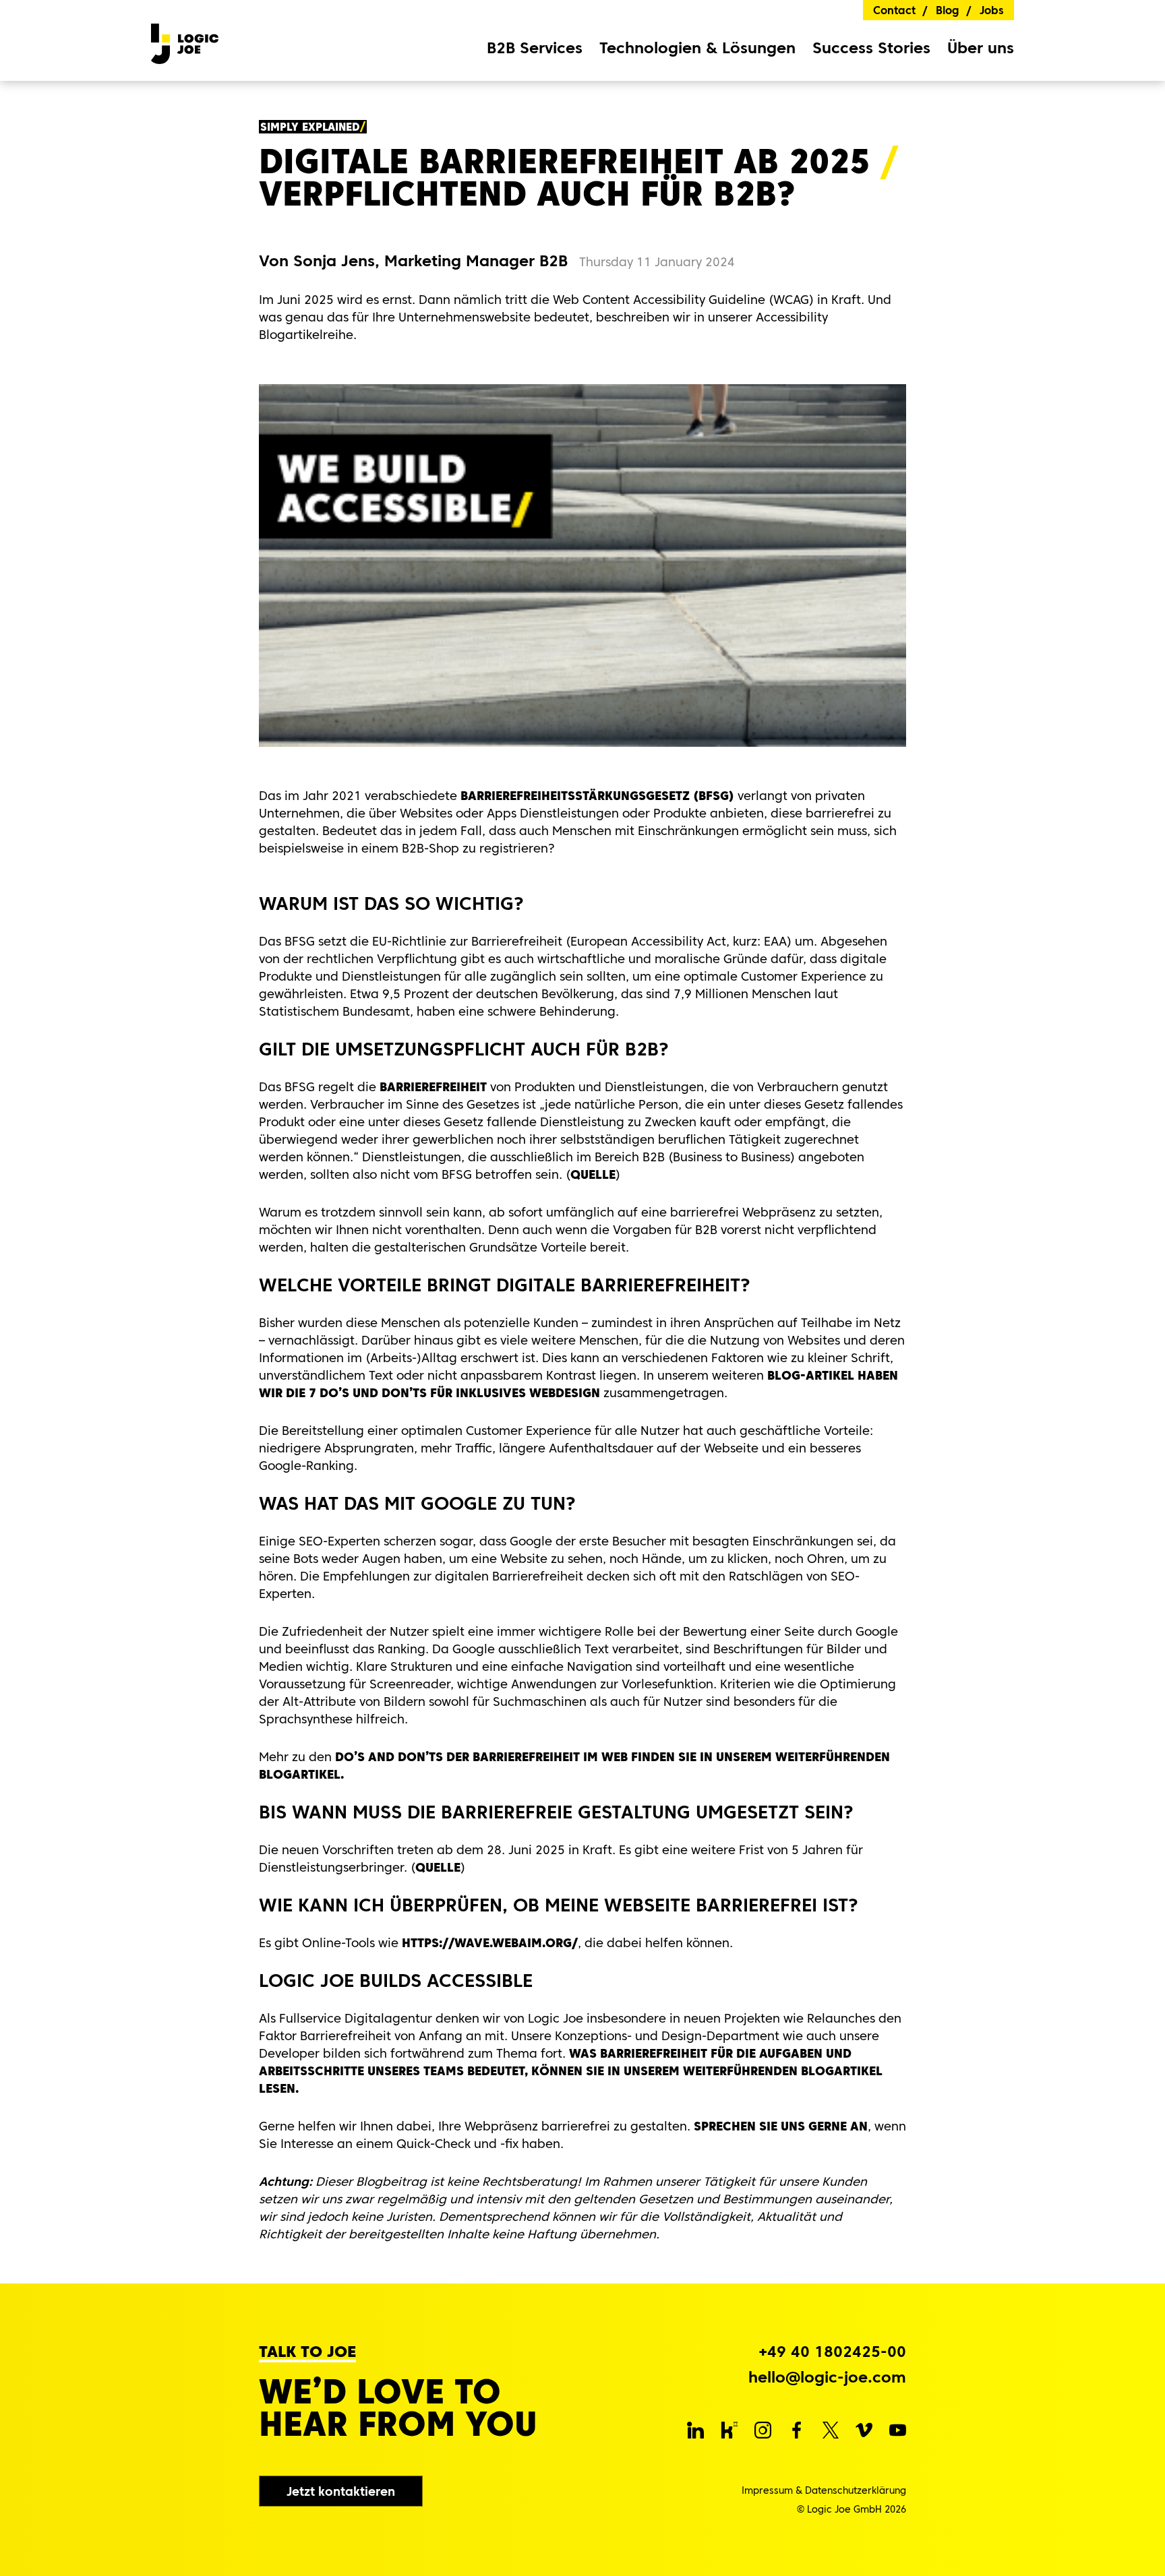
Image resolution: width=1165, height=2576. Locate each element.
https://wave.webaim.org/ (488, 1943)
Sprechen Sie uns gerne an (781, 2126)
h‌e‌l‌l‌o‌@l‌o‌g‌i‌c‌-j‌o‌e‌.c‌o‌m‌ (827, 2378)
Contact (894, 10)
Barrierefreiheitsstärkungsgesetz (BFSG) (597, 796)
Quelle (593, 1174)
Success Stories (871, 48)
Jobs (992, 10)
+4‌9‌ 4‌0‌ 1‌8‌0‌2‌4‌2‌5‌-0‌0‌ (832, 2352)
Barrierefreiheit (431, 1087)
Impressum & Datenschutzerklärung (824, 2490)
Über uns (981, 48)
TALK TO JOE (307, 2352)
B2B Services (535, 48)
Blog (948, 10)
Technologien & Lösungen (697, 48)
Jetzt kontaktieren (341, 2491)
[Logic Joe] (185, 40)
